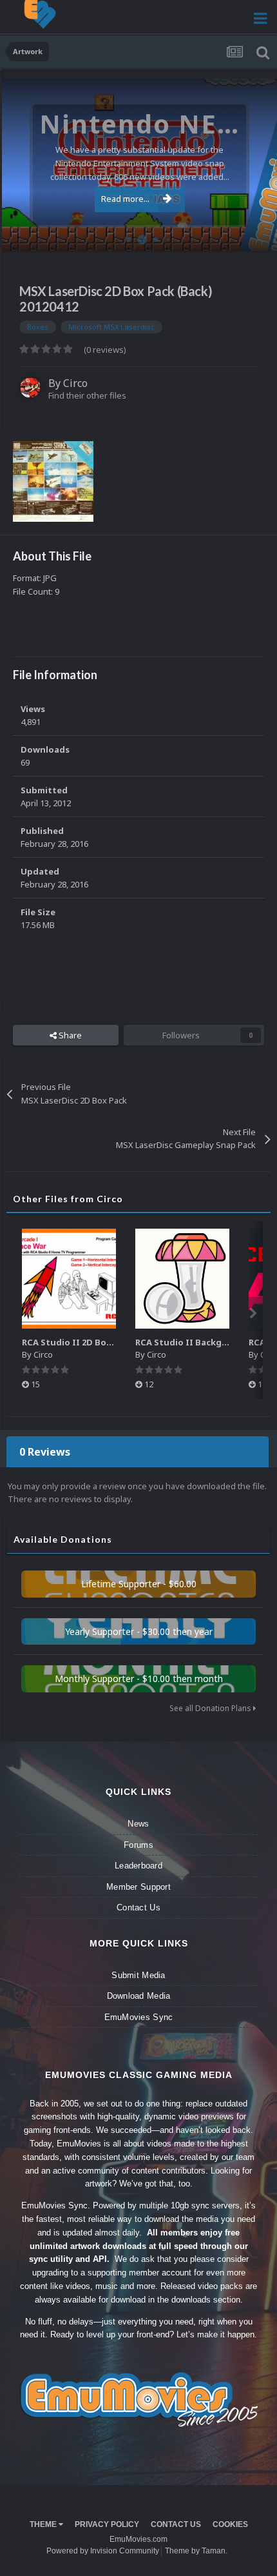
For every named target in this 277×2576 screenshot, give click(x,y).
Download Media (139, 1996)
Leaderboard (138, 1866)
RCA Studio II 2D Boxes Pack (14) (91, 1342)
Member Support (138, 1887)
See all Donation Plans (211, 1708)
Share (69, 1035)
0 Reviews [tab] (45, 1452)
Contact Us (138, 1907)
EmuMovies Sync (139, 2017)
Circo (254, 234)
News (138, 1824)
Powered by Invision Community (103, 2551)
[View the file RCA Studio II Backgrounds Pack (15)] (182, 1279)
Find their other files (87, 395)
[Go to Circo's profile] (30, 388)
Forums (138, 1845)
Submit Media (138, 1975)
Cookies (230, 2524)
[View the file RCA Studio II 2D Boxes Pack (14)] (69, 1279)
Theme (44, 2524)
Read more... (125, 199)
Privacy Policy (107, 2524)
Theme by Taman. (196, 2551)
